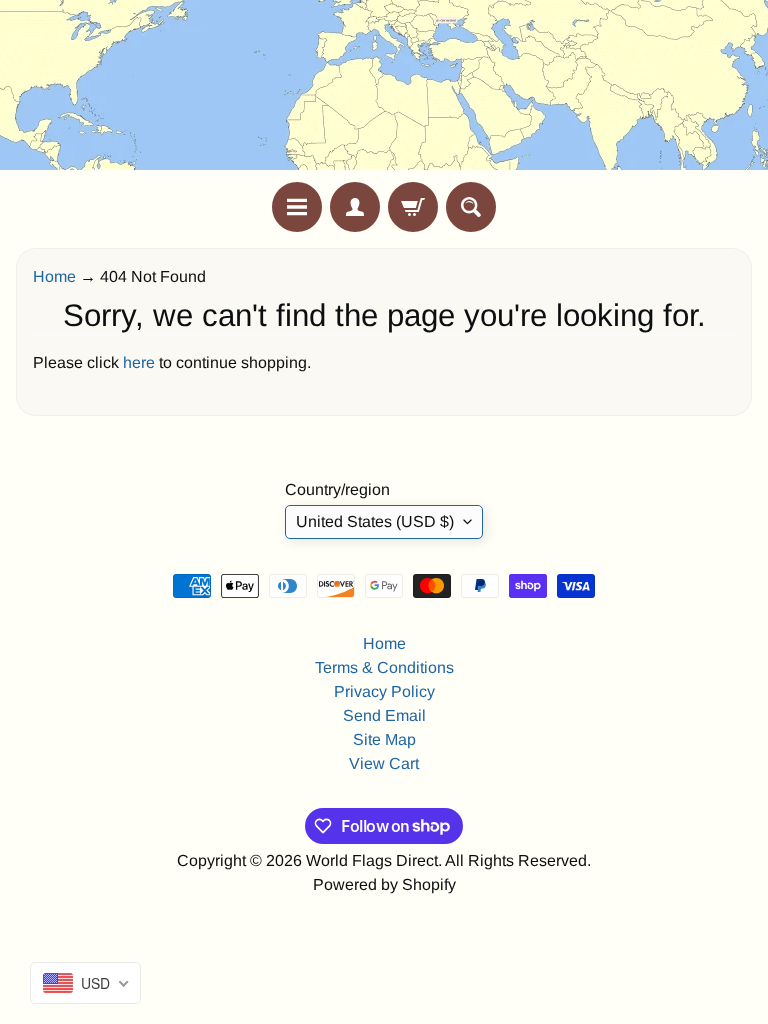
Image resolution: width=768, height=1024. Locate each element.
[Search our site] (471, 207)
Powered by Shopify (384, 884)
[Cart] (413, 207)
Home (54, 276)
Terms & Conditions (384, 667)
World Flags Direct (372, 860)
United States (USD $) (375, 521)
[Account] (355, 207)
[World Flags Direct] (384, 91)
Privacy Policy (384, 691)
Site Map (384, 739)
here (139, 362)
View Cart (384, 763)
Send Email (384, 715)
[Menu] (297, 207)
